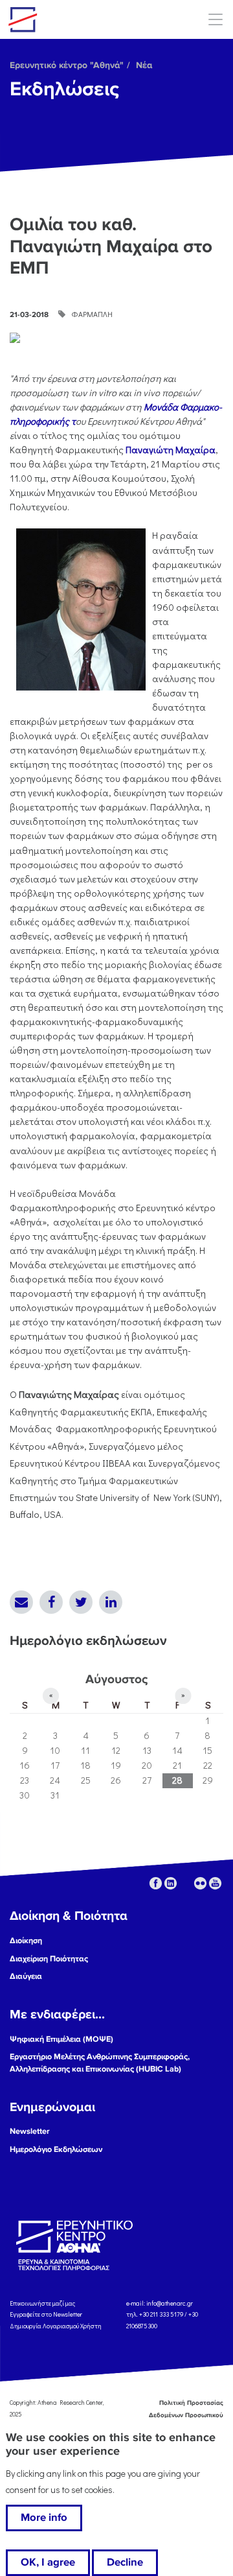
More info (44, 2518)
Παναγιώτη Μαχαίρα (171, 450)
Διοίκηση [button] (26, 1941)
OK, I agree (48, 2562)
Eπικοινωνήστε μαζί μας (42, 2303)
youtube (215, 1883)
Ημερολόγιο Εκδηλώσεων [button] (56, 2149)
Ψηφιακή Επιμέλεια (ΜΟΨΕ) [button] (61, 2039)
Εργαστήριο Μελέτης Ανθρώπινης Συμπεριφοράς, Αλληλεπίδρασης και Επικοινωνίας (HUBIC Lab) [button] (100, 2063)
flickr (200, 1883)
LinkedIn (111, 1602)
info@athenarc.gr (170, 2303)
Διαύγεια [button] (26, 1976)
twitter (185, 1883)
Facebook (51, 1602)
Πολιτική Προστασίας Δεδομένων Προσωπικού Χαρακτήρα (176, 2415)
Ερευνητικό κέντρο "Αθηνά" (67, 65)
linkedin (171, 1883)
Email (21, 1602)
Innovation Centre (80, 19)
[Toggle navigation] (215, 19)
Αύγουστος (116, 1679)
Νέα (144, 65)
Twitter (81, 1602)
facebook (156, 1883)
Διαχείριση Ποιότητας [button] (49, 1959)
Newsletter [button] (30, 2131)
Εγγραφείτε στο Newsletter (47, 2314)
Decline (125, 2562)
